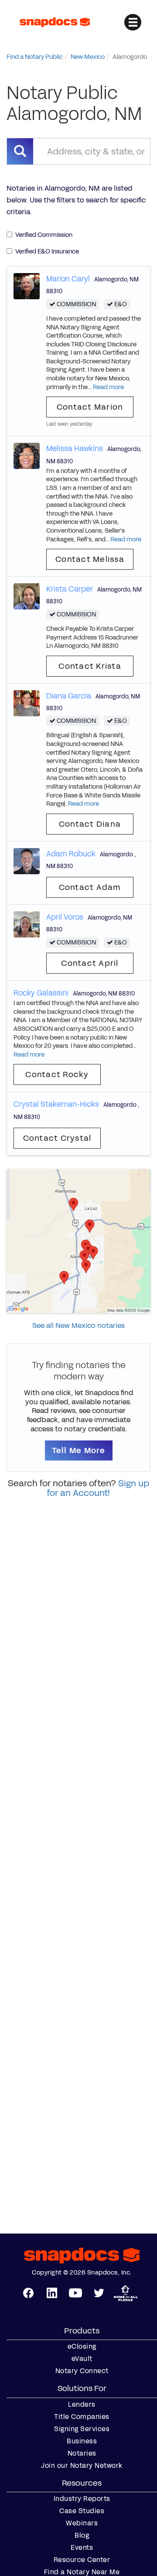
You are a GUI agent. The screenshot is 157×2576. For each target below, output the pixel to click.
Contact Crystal (57, 1138)
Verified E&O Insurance (47, 251)
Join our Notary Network (82, 2466)
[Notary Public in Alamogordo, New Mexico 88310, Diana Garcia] (27, 703)
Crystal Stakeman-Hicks (56, 1104)
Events (82, 2548)
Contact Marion (90, 407)
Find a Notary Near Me (82, 2572)
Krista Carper (70, 589)
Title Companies (82, 2417)
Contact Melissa (90, 559)
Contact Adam (90, 887)
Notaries (82, 2453)
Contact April (90, 963)
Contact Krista (90, 666)
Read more (108, 387)
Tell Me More (79, 1450)
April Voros (65, 917)
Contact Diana (90, 824)
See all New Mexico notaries (78, 1326)
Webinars (82, 2523)
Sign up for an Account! (98, 1488)
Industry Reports (82, 2499)
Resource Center (82, 2560)
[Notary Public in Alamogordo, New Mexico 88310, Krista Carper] (27, 596)
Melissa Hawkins (75, 448)
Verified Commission (44, 235)
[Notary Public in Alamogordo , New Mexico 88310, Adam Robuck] (27, 860)
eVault (82, 2359)
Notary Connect (82, 2371)
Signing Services (82, 2429)
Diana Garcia (69, 696)
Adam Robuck (71, 854)
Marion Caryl (68, 279)
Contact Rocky (57, 1074)
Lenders (82, 2405)
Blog (82, 2535)
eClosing (82, 2347)
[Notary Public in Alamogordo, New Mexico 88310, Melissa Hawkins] (27, 456)
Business (82, 2441)
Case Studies (82, 2511)
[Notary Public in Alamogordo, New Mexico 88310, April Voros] (27, 924)
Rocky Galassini (41, 993)
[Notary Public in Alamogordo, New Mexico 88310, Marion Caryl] (27, 286)
